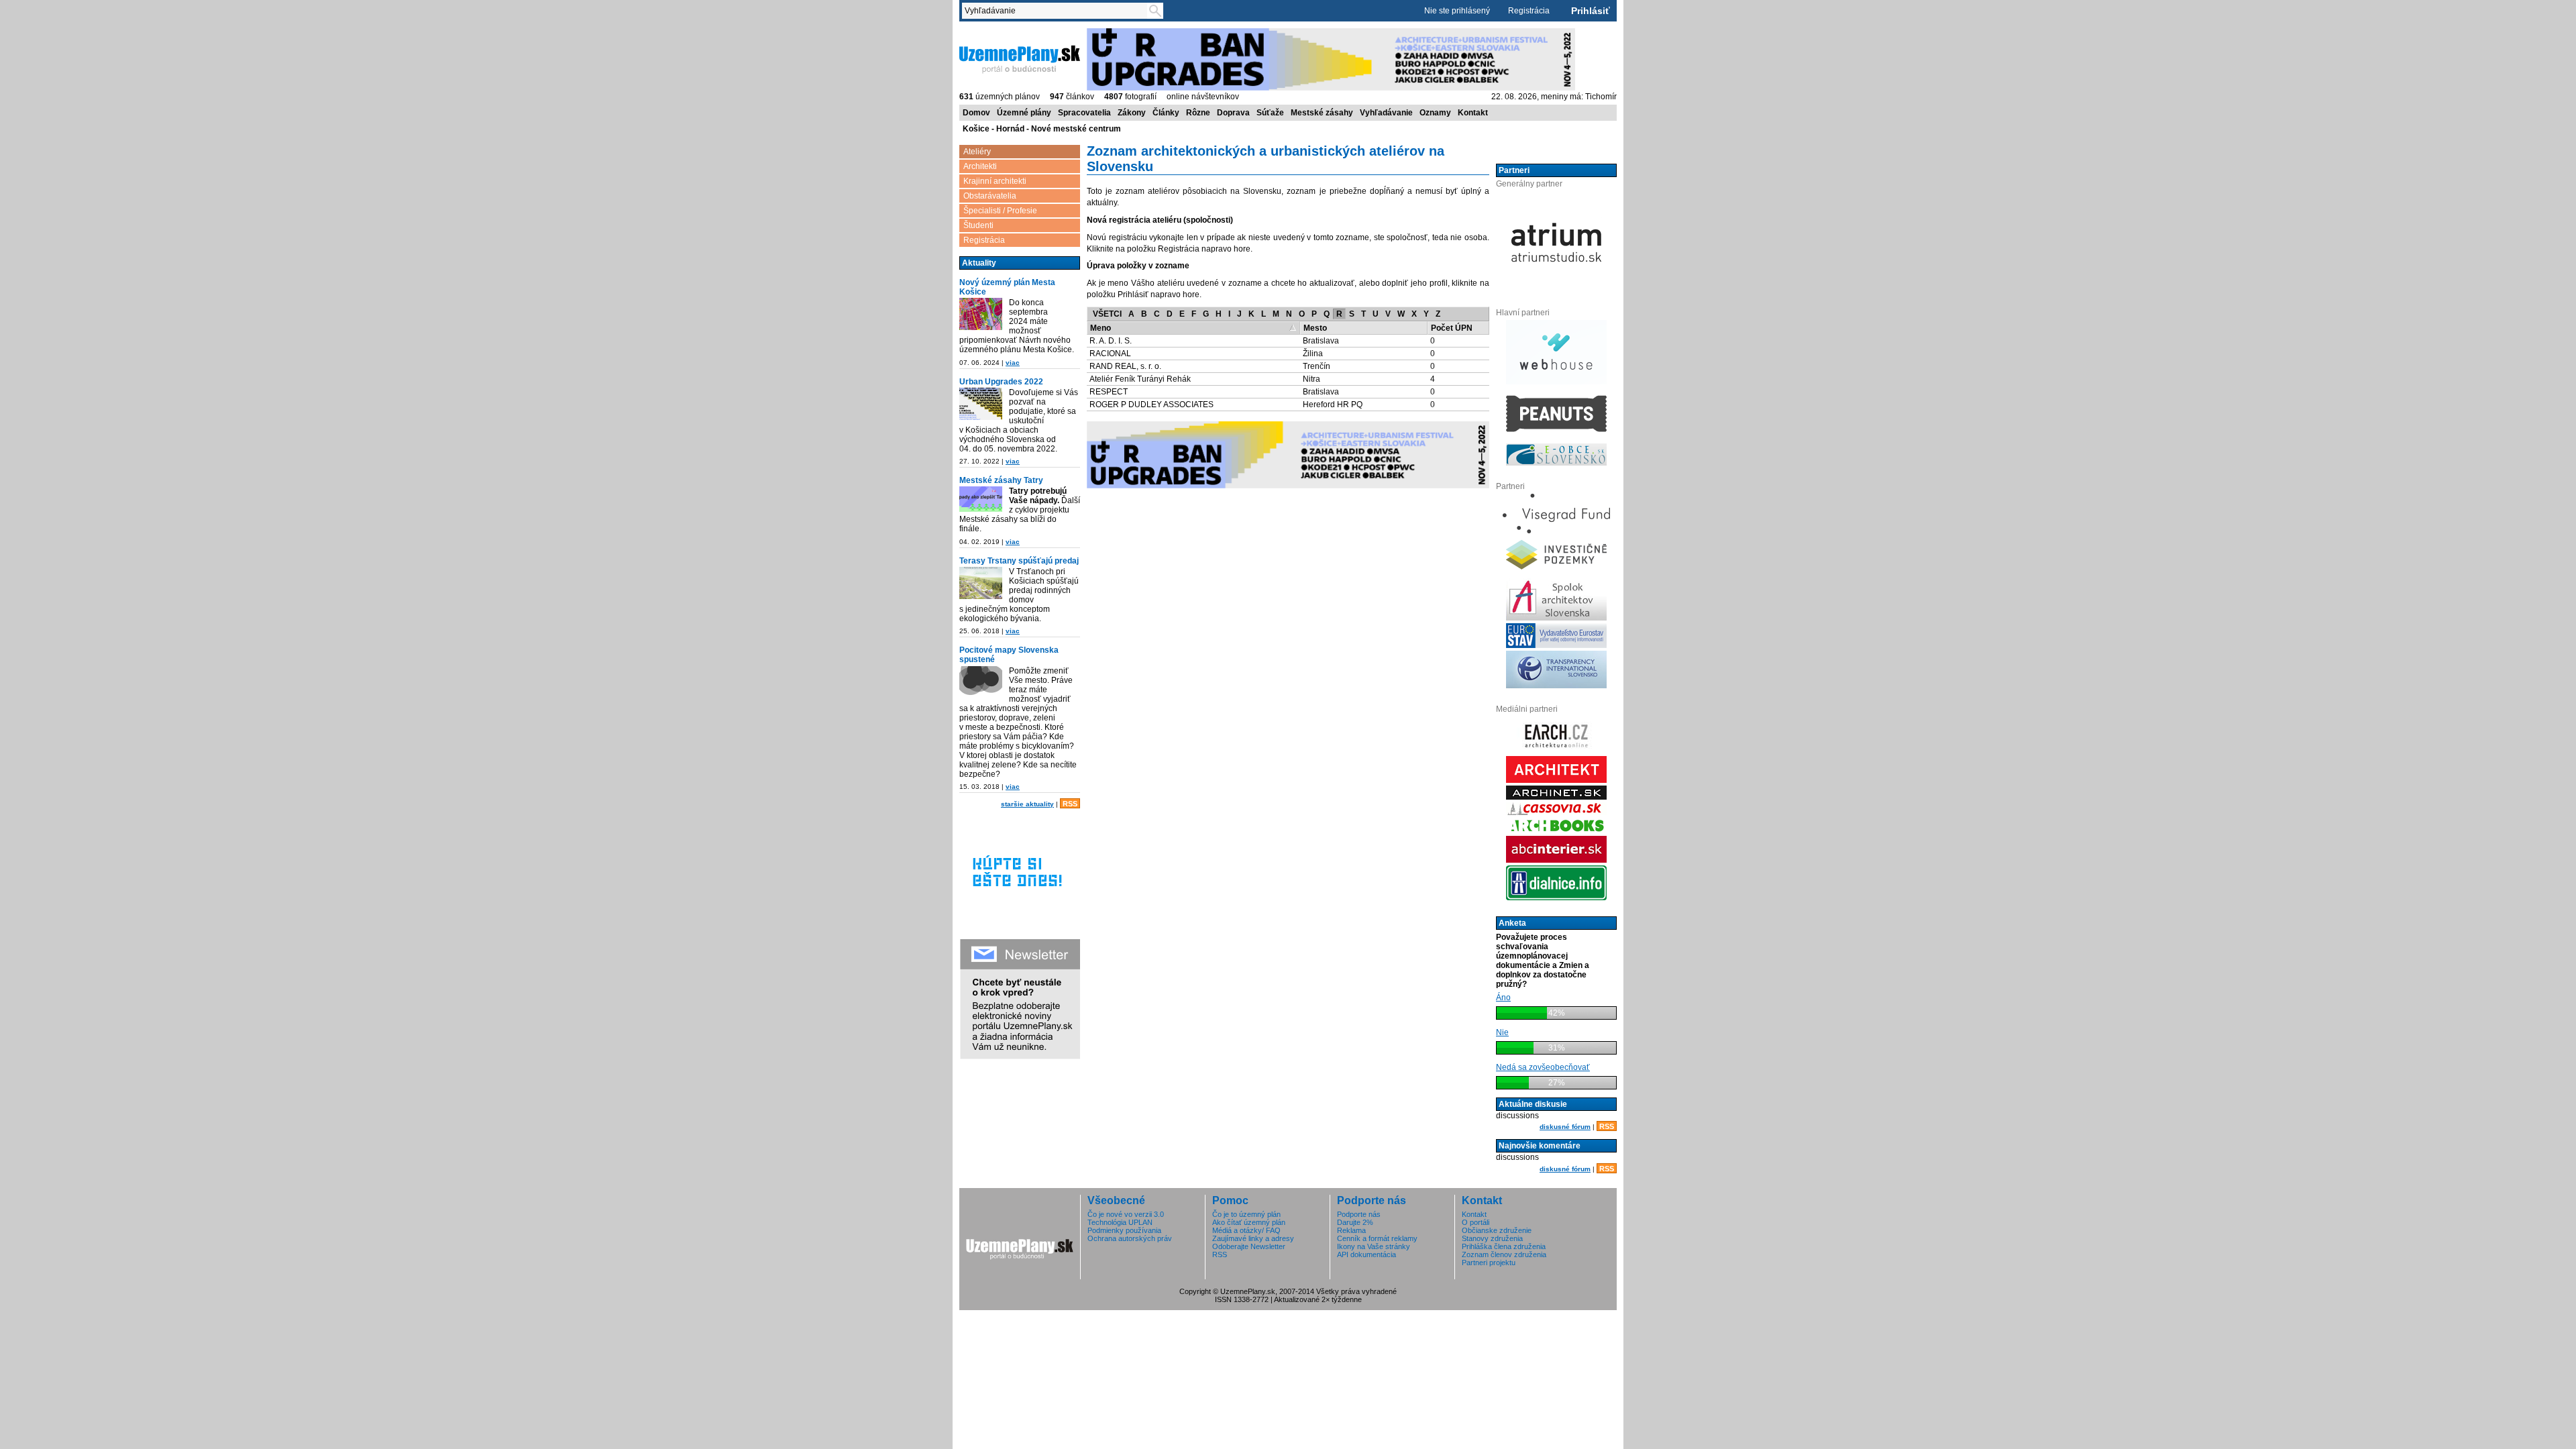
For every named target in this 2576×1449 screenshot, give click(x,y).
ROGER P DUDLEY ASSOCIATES (1151, 405)
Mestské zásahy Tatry (1001, 480)
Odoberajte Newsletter (1249, 1246)
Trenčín (1317, 366)
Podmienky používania (1124, 1230)
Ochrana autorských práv (1130, 1238)
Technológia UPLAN (1120, 1222)
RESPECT (1109, 392)
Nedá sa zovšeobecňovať (1543, 1067)
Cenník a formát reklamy (1377, 1238)
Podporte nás (1359, 1214)
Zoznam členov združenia (1504, 1254)
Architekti (980, 166)
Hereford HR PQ (1333, 405)
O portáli (1475, 1222)
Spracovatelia (1084, 113)
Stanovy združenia (1492, 1238)
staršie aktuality (1027, 804)
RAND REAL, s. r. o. (1125, 366)
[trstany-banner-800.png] (981, 583)
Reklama (1351, 1230)
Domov (976, 113)
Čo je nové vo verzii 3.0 (1126, 1214)
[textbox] (1057, 11)
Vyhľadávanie (1386, 113)
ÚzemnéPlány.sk (991, 33)
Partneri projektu (1489, 1263)
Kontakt (1473, 113)
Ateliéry (977, 152)
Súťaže (1270, 113)
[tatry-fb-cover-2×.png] (981, 499)
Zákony (1132, 113)
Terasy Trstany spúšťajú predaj (1019, 561)
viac (1013, 363)
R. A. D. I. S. (1111, 341)
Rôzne (1198, 113)
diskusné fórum (1565, 1127)
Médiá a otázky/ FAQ (1246, 1230)
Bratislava (1321, 341)
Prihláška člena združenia (1504, 1246)
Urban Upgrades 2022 (1001, 382)
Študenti (978, 225)
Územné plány (1024, 113)
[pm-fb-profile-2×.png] (981, 682)
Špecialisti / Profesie (1000, 211)
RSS (1070, 804)
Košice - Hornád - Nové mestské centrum (1042, 129)
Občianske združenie (1497, 1230)
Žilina (1313, 354)
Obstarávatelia (990, 196)
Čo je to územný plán (1246, 1214)
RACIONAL (1110, 354)
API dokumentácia (1366, 1254)
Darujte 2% (1355, 1222)
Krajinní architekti (995, 181)
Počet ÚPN (1452, 328)
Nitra (1311, 379)
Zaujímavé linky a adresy (1253, 1238)
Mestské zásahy (1322, 113)
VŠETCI (1107, 314)
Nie (1502, 1032)
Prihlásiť (1591, 11)
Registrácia (1529, 11)
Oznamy (1435, 113)
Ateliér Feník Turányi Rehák (1140, 379)
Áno (1503, 998)
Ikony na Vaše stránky (1374, 1246)
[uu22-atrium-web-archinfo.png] (981, 404)
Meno (1101, 328)
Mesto (1315, 328)
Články (1166, 113)
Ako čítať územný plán (1249, 1222)
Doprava (1233, 113)
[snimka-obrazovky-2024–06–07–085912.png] (981, 314)
